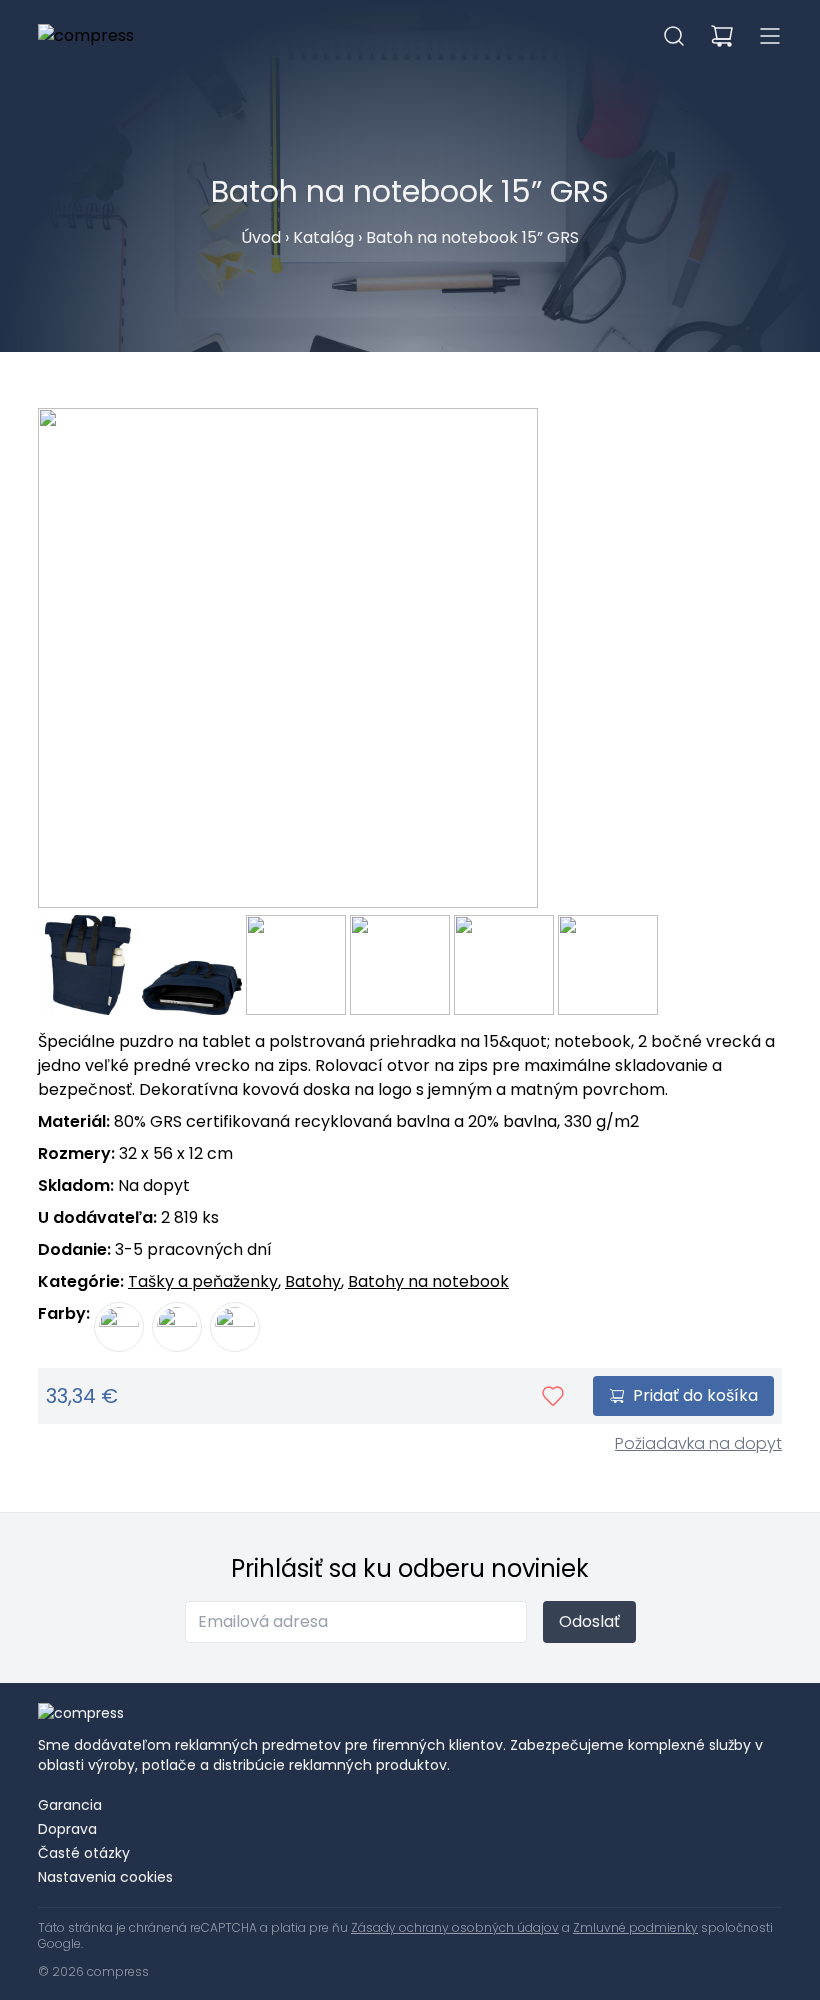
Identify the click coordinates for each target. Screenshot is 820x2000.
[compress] (86, 36)
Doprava (67, 1829)
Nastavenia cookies (105, 1877)
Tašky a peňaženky (203, 1281)
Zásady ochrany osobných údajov (455, 1927)
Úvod (261, 237)
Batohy (313, 1281)
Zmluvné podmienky (635, 1927)
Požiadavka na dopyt (698, 1443)
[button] (674, 36)
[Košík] (722, 36)
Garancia (70, 1805)
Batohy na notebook (428, 1281)
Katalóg (323, 237)
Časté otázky (84, 1853)
